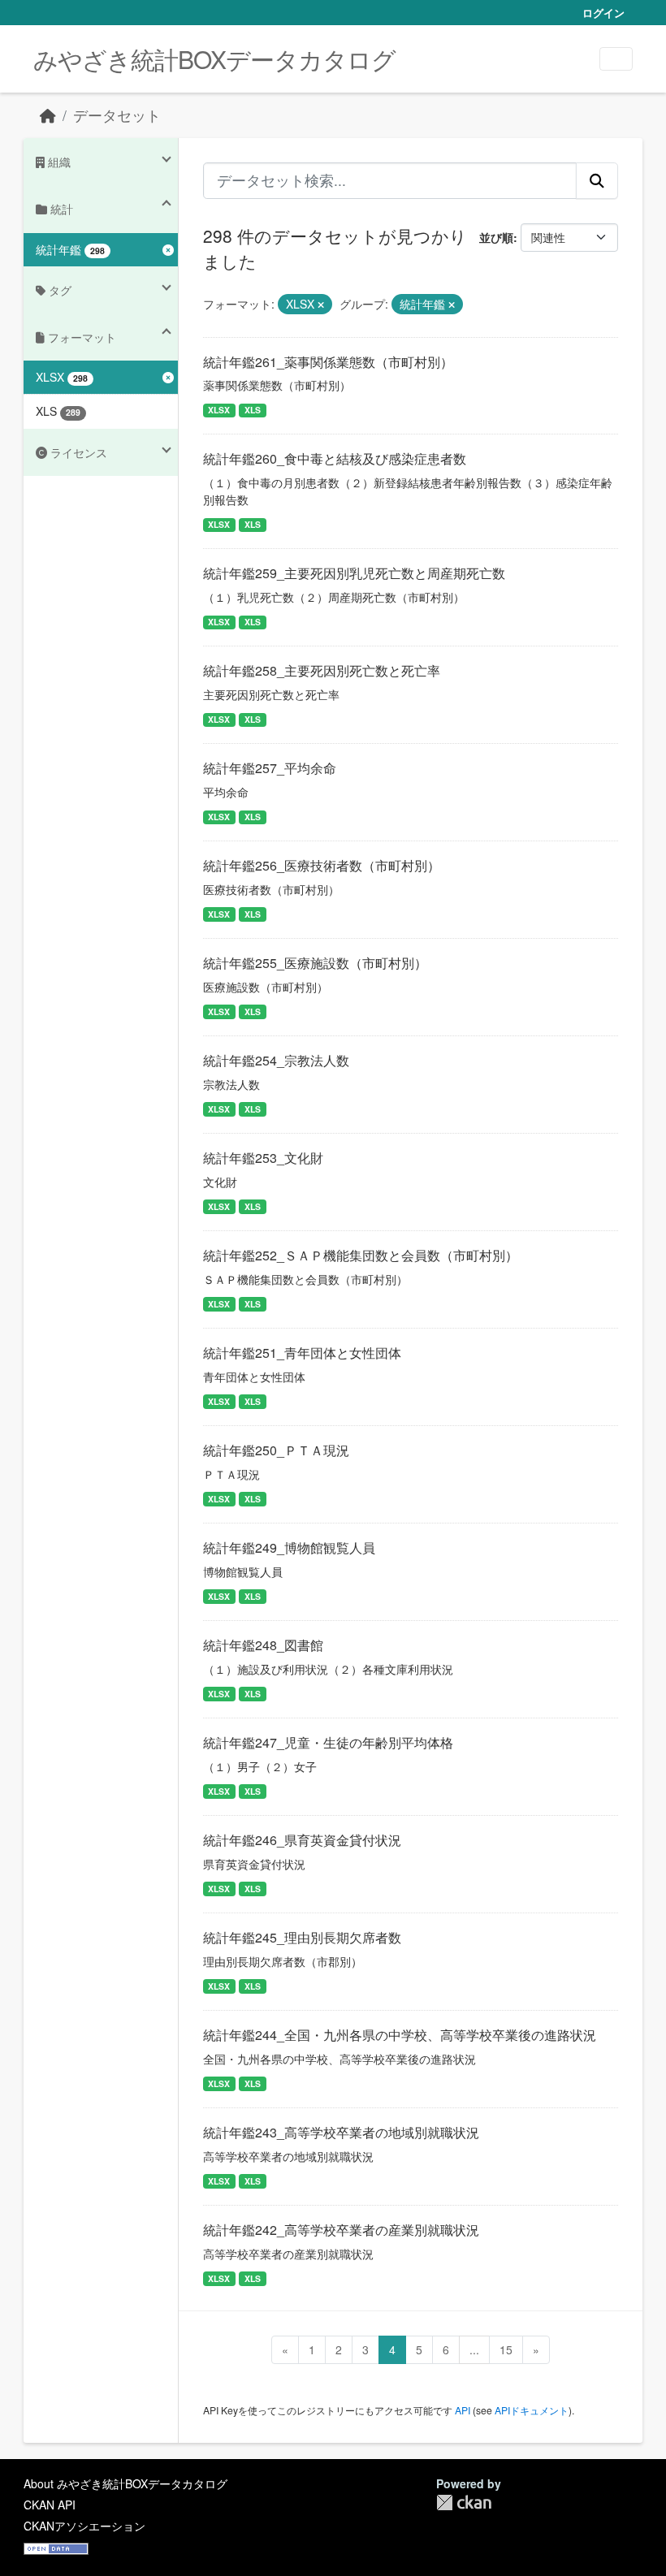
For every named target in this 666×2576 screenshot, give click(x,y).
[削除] (321, 305)
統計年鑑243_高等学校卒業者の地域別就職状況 (341, 2132)
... (474, 2349)
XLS (253, 410)
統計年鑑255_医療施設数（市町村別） (315, 963)
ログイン (603, 13)
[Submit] (597, 180)
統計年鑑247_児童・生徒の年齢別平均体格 (328, 1742)
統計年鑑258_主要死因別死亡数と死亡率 (322, 670)
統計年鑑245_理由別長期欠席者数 (302, 1937)
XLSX (219, 410)
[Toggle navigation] (616, 59)
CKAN (464, 2503)
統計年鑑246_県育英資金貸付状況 (302, 1840)
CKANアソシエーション (84, 2526)
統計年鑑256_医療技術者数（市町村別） (322, 865)
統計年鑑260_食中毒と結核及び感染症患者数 (335, 458)
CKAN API (50, 2505)
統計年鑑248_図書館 (263, 1645)
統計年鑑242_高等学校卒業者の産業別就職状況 (341, 2230)
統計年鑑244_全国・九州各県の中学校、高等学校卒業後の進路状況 (400, 2035)
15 (506, 2349)
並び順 (496, 237)
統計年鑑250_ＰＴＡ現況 (276, 1450)
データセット (117, 115)
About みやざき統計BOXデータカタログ (125, 2483)
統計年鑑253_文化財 (263, 1158)
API (463, 2410)
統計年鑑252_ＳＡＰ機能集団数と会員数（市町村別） (361, 1255)
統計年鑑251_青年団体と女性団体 (302, 1353)
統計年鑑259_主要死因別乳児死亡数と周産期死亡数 (354, 573)
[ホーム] (48, 115)
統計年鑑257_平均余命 (270, 768)
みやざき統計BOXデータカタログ (214, 59)
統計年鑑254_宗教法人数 (276, 1060)
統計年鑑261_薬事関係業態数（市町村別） (328, 362)
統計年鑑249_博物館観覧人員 (289, 1547)
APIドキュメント (532, 2410)
